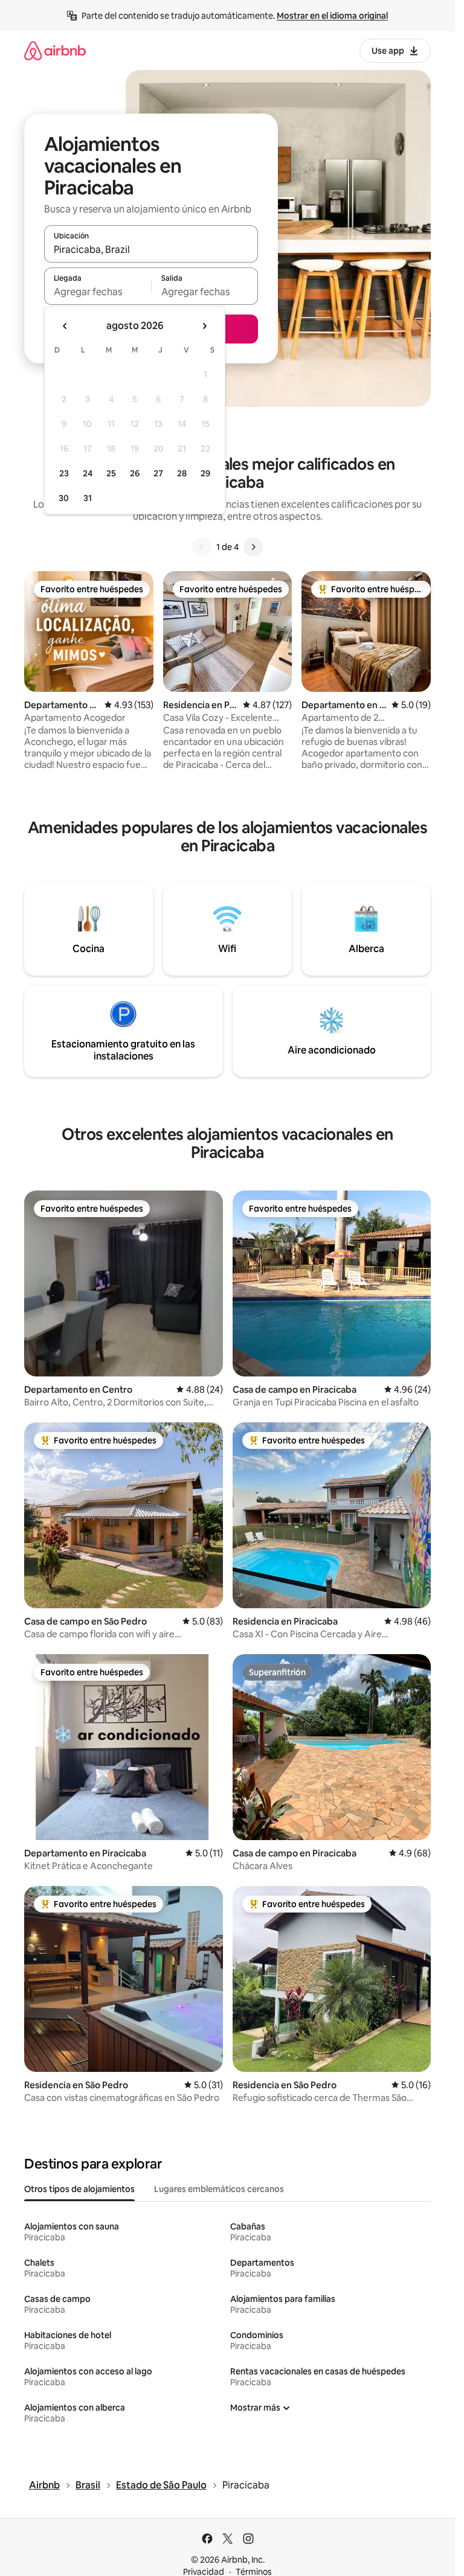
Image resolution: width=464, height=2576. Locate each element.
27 (158, 473)
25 (111, 473)
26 (135, 473)
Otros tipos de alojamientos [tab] (79, 2189)
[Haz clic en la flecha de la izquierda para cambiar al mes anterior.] (65, 326)
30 (64, 498)
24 (88, 473)
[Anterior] (202, 547)
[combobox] (151, 249)
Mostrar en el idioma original (332, 16)
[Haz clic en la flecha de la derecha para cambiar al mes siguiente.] (204, 326)
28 (182, 473)
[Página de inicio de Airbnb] (55, 50)
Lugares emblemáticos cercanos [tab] (219, 2189)
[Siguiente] (253, 547)
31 (88, 498)
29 (205, 473)
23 (64, 473)
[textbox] (98, 292)
